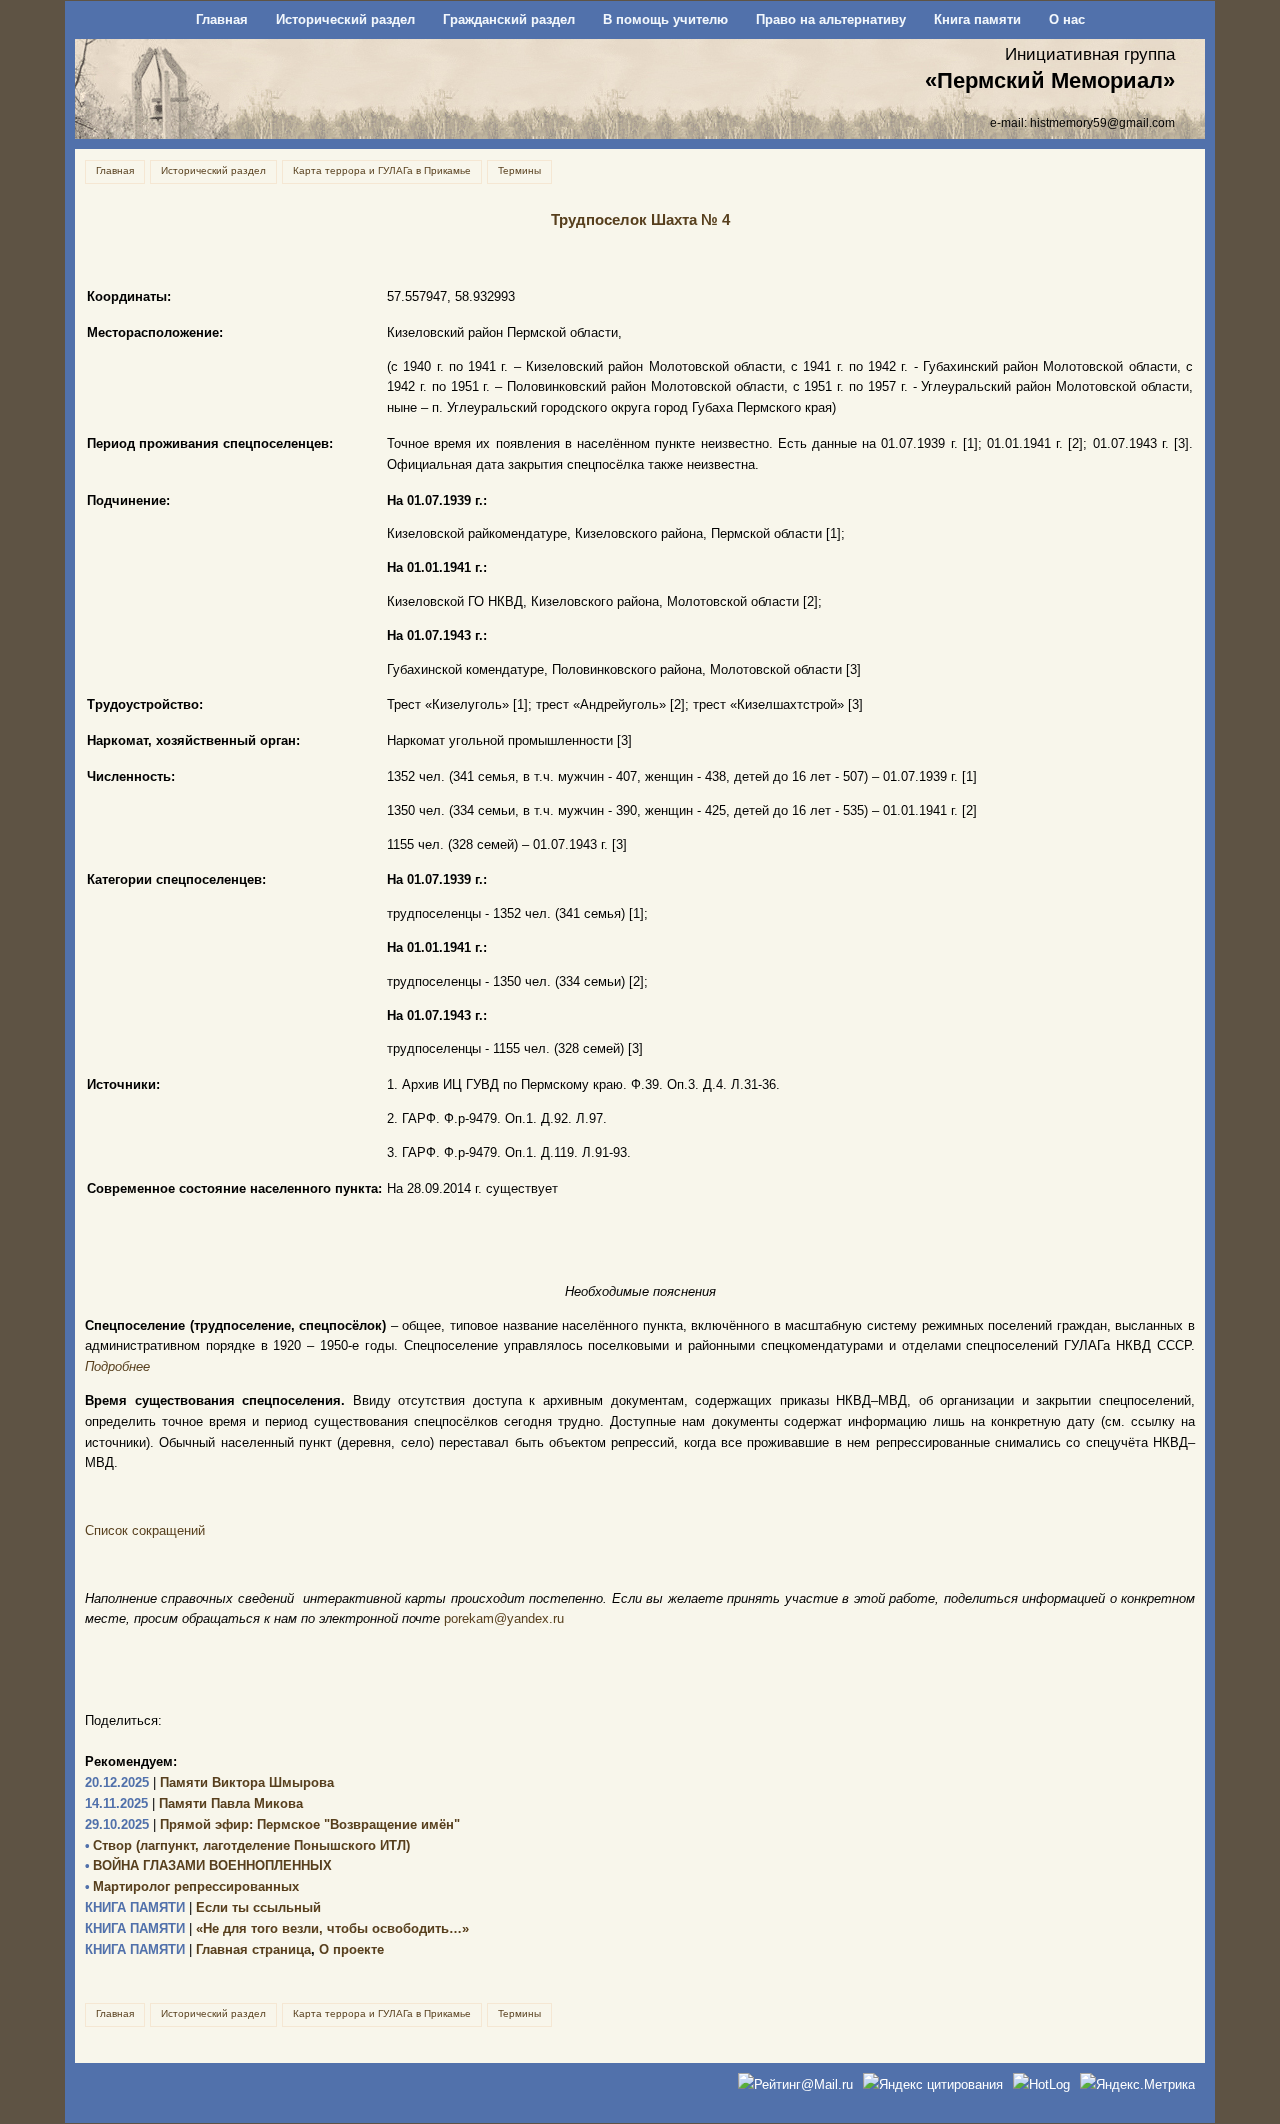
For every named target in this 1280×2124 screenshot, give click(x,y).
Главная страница (198, 1949)
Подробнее (117, 1366)
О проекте (351, 1949)
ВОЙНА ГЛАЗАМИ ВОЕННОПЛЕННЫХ (208, 1865)
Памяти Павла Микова (194, 1803)
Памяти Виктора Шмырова (209, 1782)
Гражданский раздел (509, 19)
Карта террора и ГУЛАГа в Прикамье (382, 170)
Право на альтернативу (831, 19)
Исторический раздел (345, 19)
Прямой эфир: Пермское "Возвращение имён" (272, 1824)
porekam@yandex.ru (504, 1618)
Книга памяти (977, 19)
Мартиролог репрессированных (192, 1886)
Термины (519, 170)
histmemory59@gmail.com (1102, 122)
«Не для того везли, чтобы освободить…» (277, 1928)
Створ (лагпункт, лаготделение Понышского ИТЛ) (247, 1845)
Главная (222, 19)
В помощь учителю (665, 19)
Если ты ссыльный (203, 1907)
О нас (1067, 19)
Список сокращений (145, 1530)
